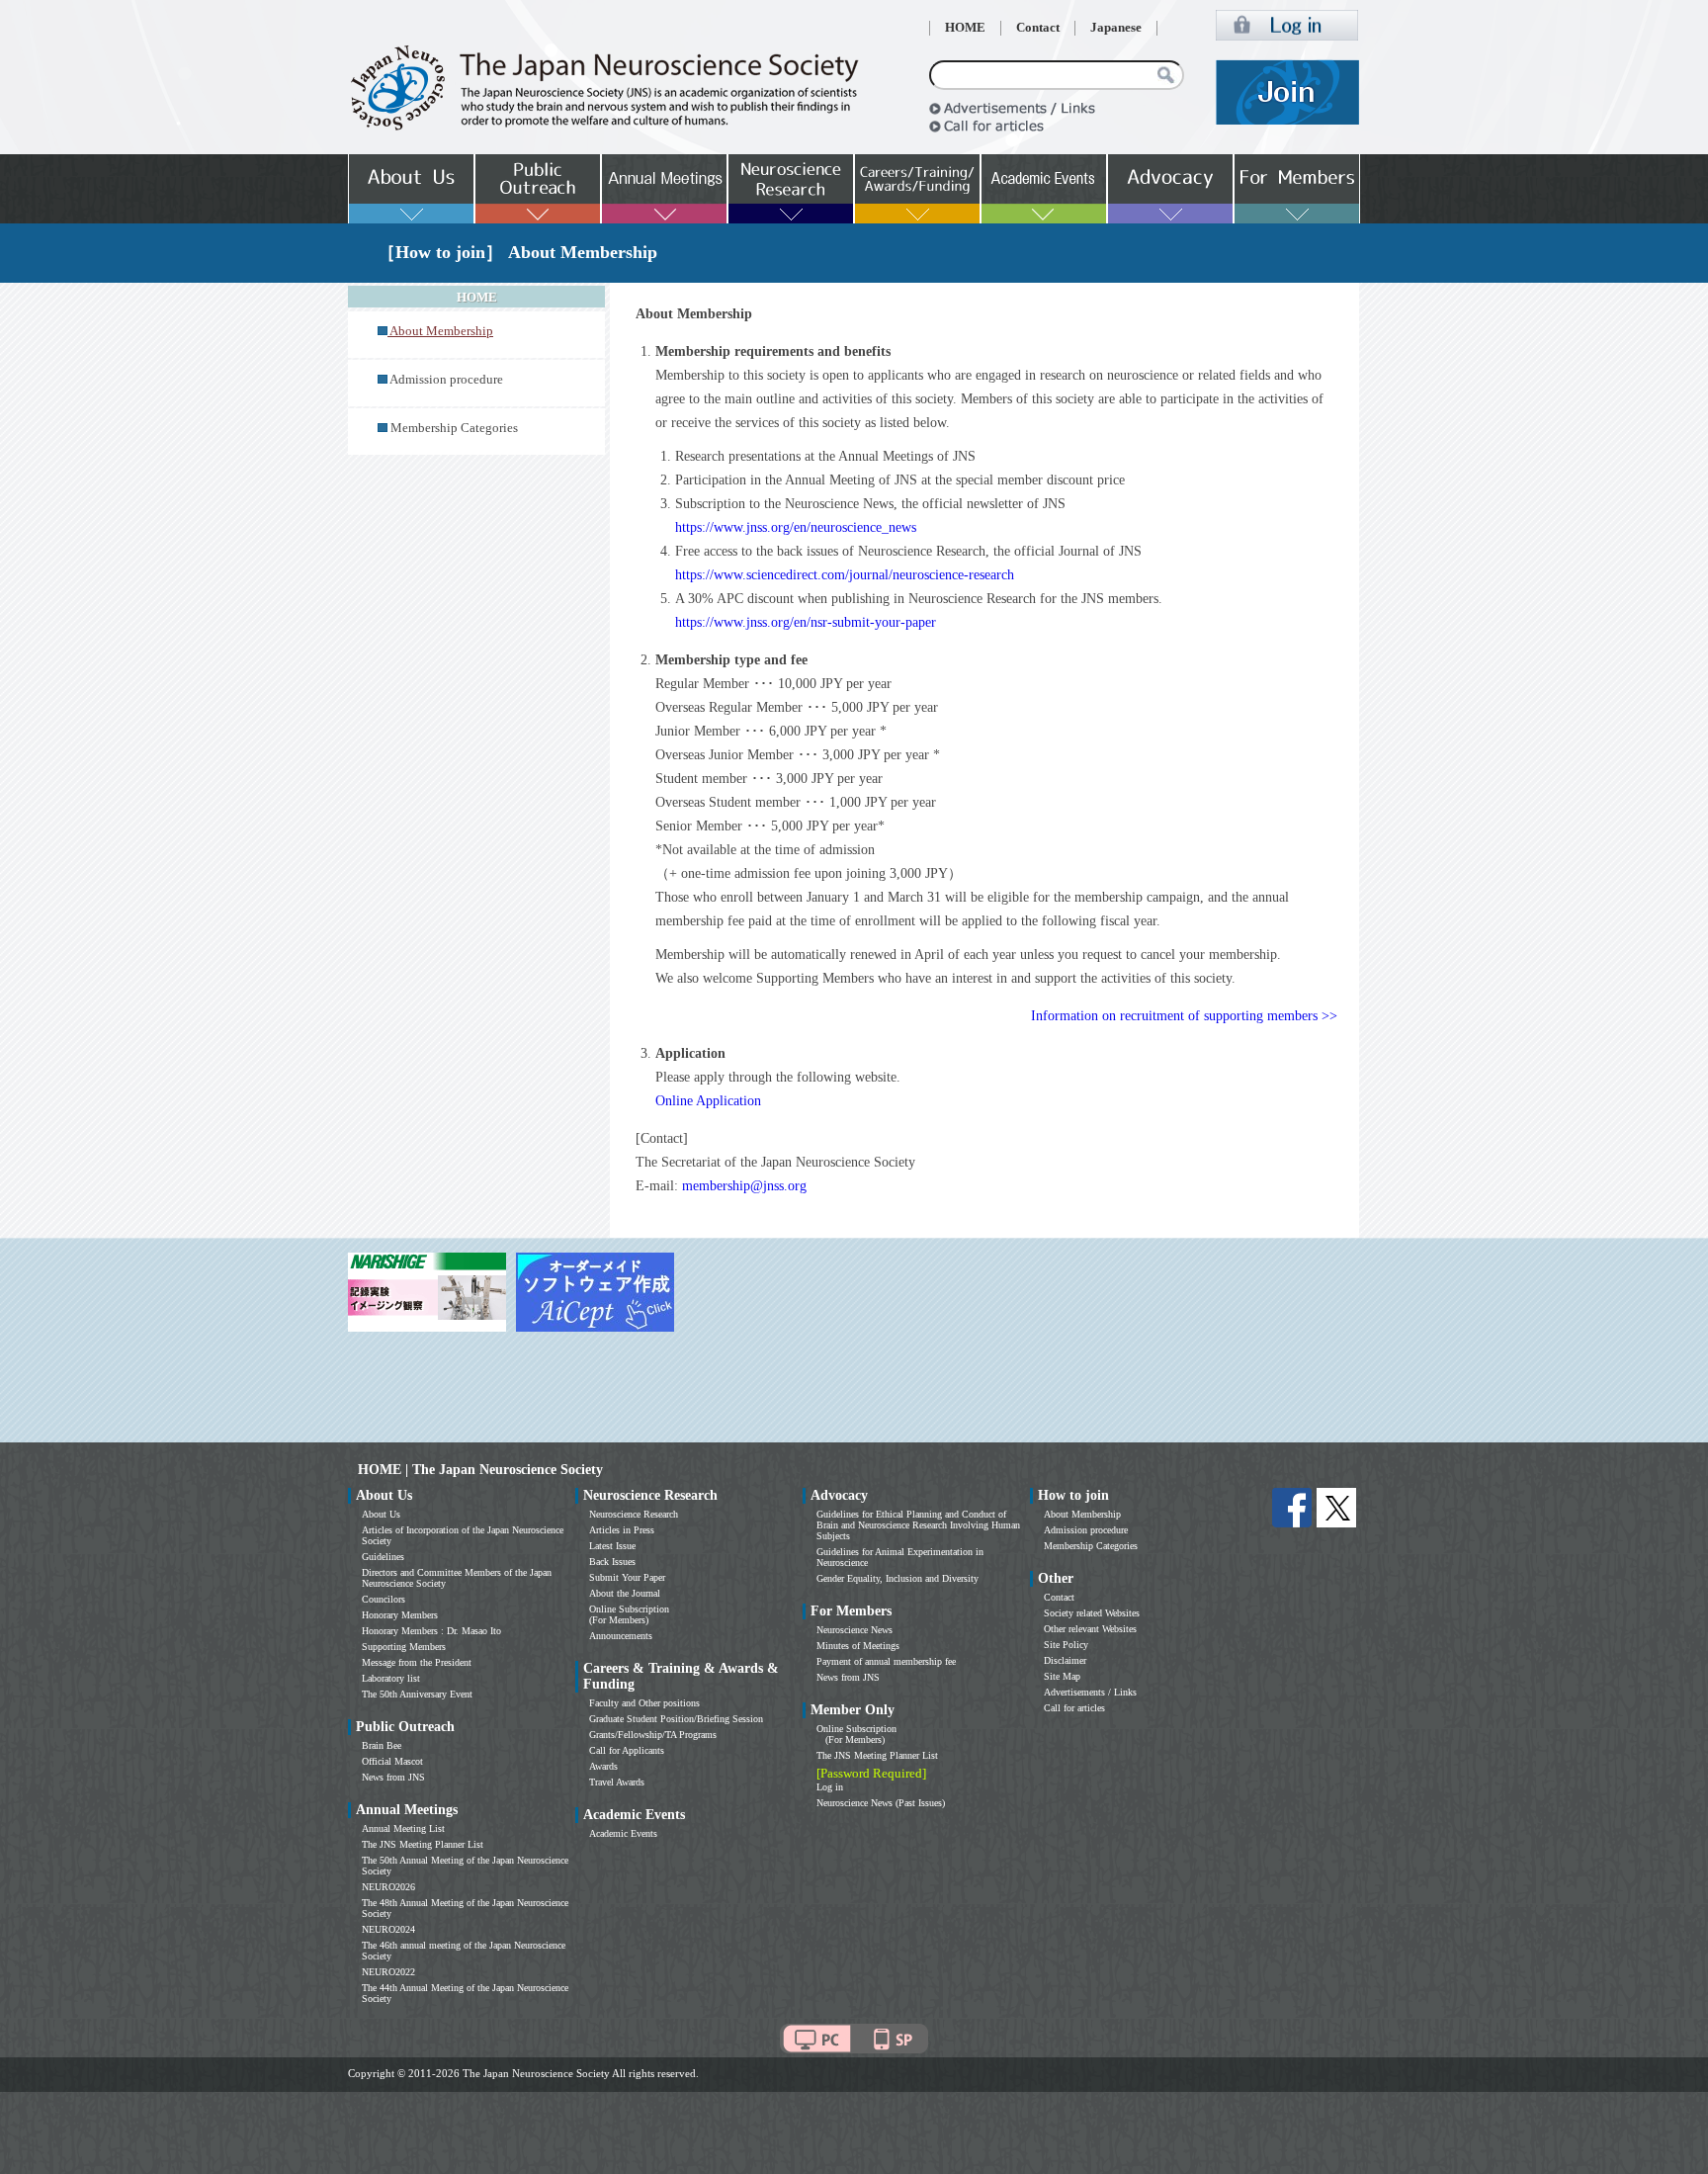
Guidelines (383, 1557)
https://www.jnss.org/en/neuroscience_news (796, 527)
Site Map (1062, 1676)
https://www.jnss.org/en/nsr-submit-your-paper (806, 622)
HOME (965, 28)
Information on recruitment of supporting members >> (1184, 1016)
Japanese (1116, 28)
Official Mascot (392, 1761)
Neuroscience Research (634, 1514)
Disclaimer (1065, 1660)
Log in (830, 1787)
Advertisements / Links (1090, 1692)
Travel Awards (617, 1782)
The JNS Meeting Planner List (423, 1844)
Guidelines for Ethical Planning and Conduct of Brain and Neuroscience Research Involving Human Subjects (918, 1525)
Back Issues (612, 1562)
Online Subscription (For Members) (629, 1614)
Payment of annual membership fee (886, 1661)
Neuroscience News (854, 1630)
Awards (603, 1766)
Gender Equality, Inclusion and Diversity (897, 1578)
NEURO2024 (388, 1929)
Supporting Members (404, 1647)
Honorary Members (400, 1615)
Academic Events (623, 1833)
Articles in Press (622, 1530)
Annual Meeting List (403, 1828)
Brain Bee (382, 1745)
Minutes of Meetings (858, 1646)
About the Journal (625, 1593)
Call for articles (1074, 1708)
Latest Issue (612, 1546)
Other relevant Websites (1090, 1629)
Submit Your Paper (627, 1577)
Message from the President (417, 1662)
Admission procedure (446, 380)
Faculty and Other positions (644, 1703)
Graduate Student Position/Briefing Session (676, 1719)
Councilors (384, 1599)
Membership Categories (454, 428)
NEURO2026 (388, 1887)
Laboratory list (391, 1678)
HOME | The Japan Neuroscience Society (480, 1470)
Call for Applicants (627, 1750)
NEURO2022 (388, 1972)
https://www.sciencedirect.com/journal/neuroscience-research (845, 575)
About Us (381, 1514)
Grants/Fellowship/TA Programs (653, 1735)
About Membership (1082, 1514)
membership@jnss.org (744, 1186)
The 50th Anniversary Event (417, 1694)
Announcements (621, 1636)
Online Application (708, 1101)
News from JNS (393, 1777)
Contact (1038, 28)
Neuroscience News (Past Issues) (881, 1803)
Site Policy (1066, 1645)
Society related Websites (1092, 1613)
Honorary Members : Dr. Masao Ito (431, 1631)
